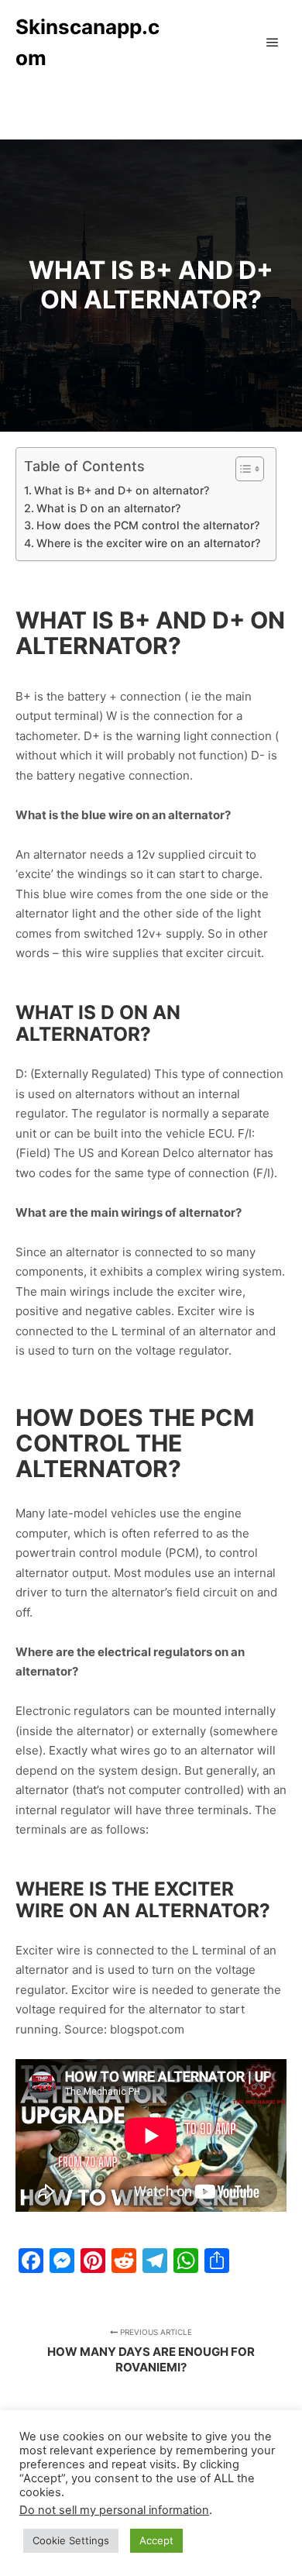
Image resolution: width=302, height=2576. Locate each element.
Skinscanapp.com (88, 42)
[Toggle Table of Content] (242, 469)
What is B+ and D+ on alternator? (122, 490)
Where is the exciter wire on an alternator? (148, 543)
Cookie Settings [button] (71, 2540)
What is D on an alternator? (108, 508)
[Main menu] (273, 43)
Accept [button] (156, 2540)
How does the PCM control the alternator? (148, 525)
